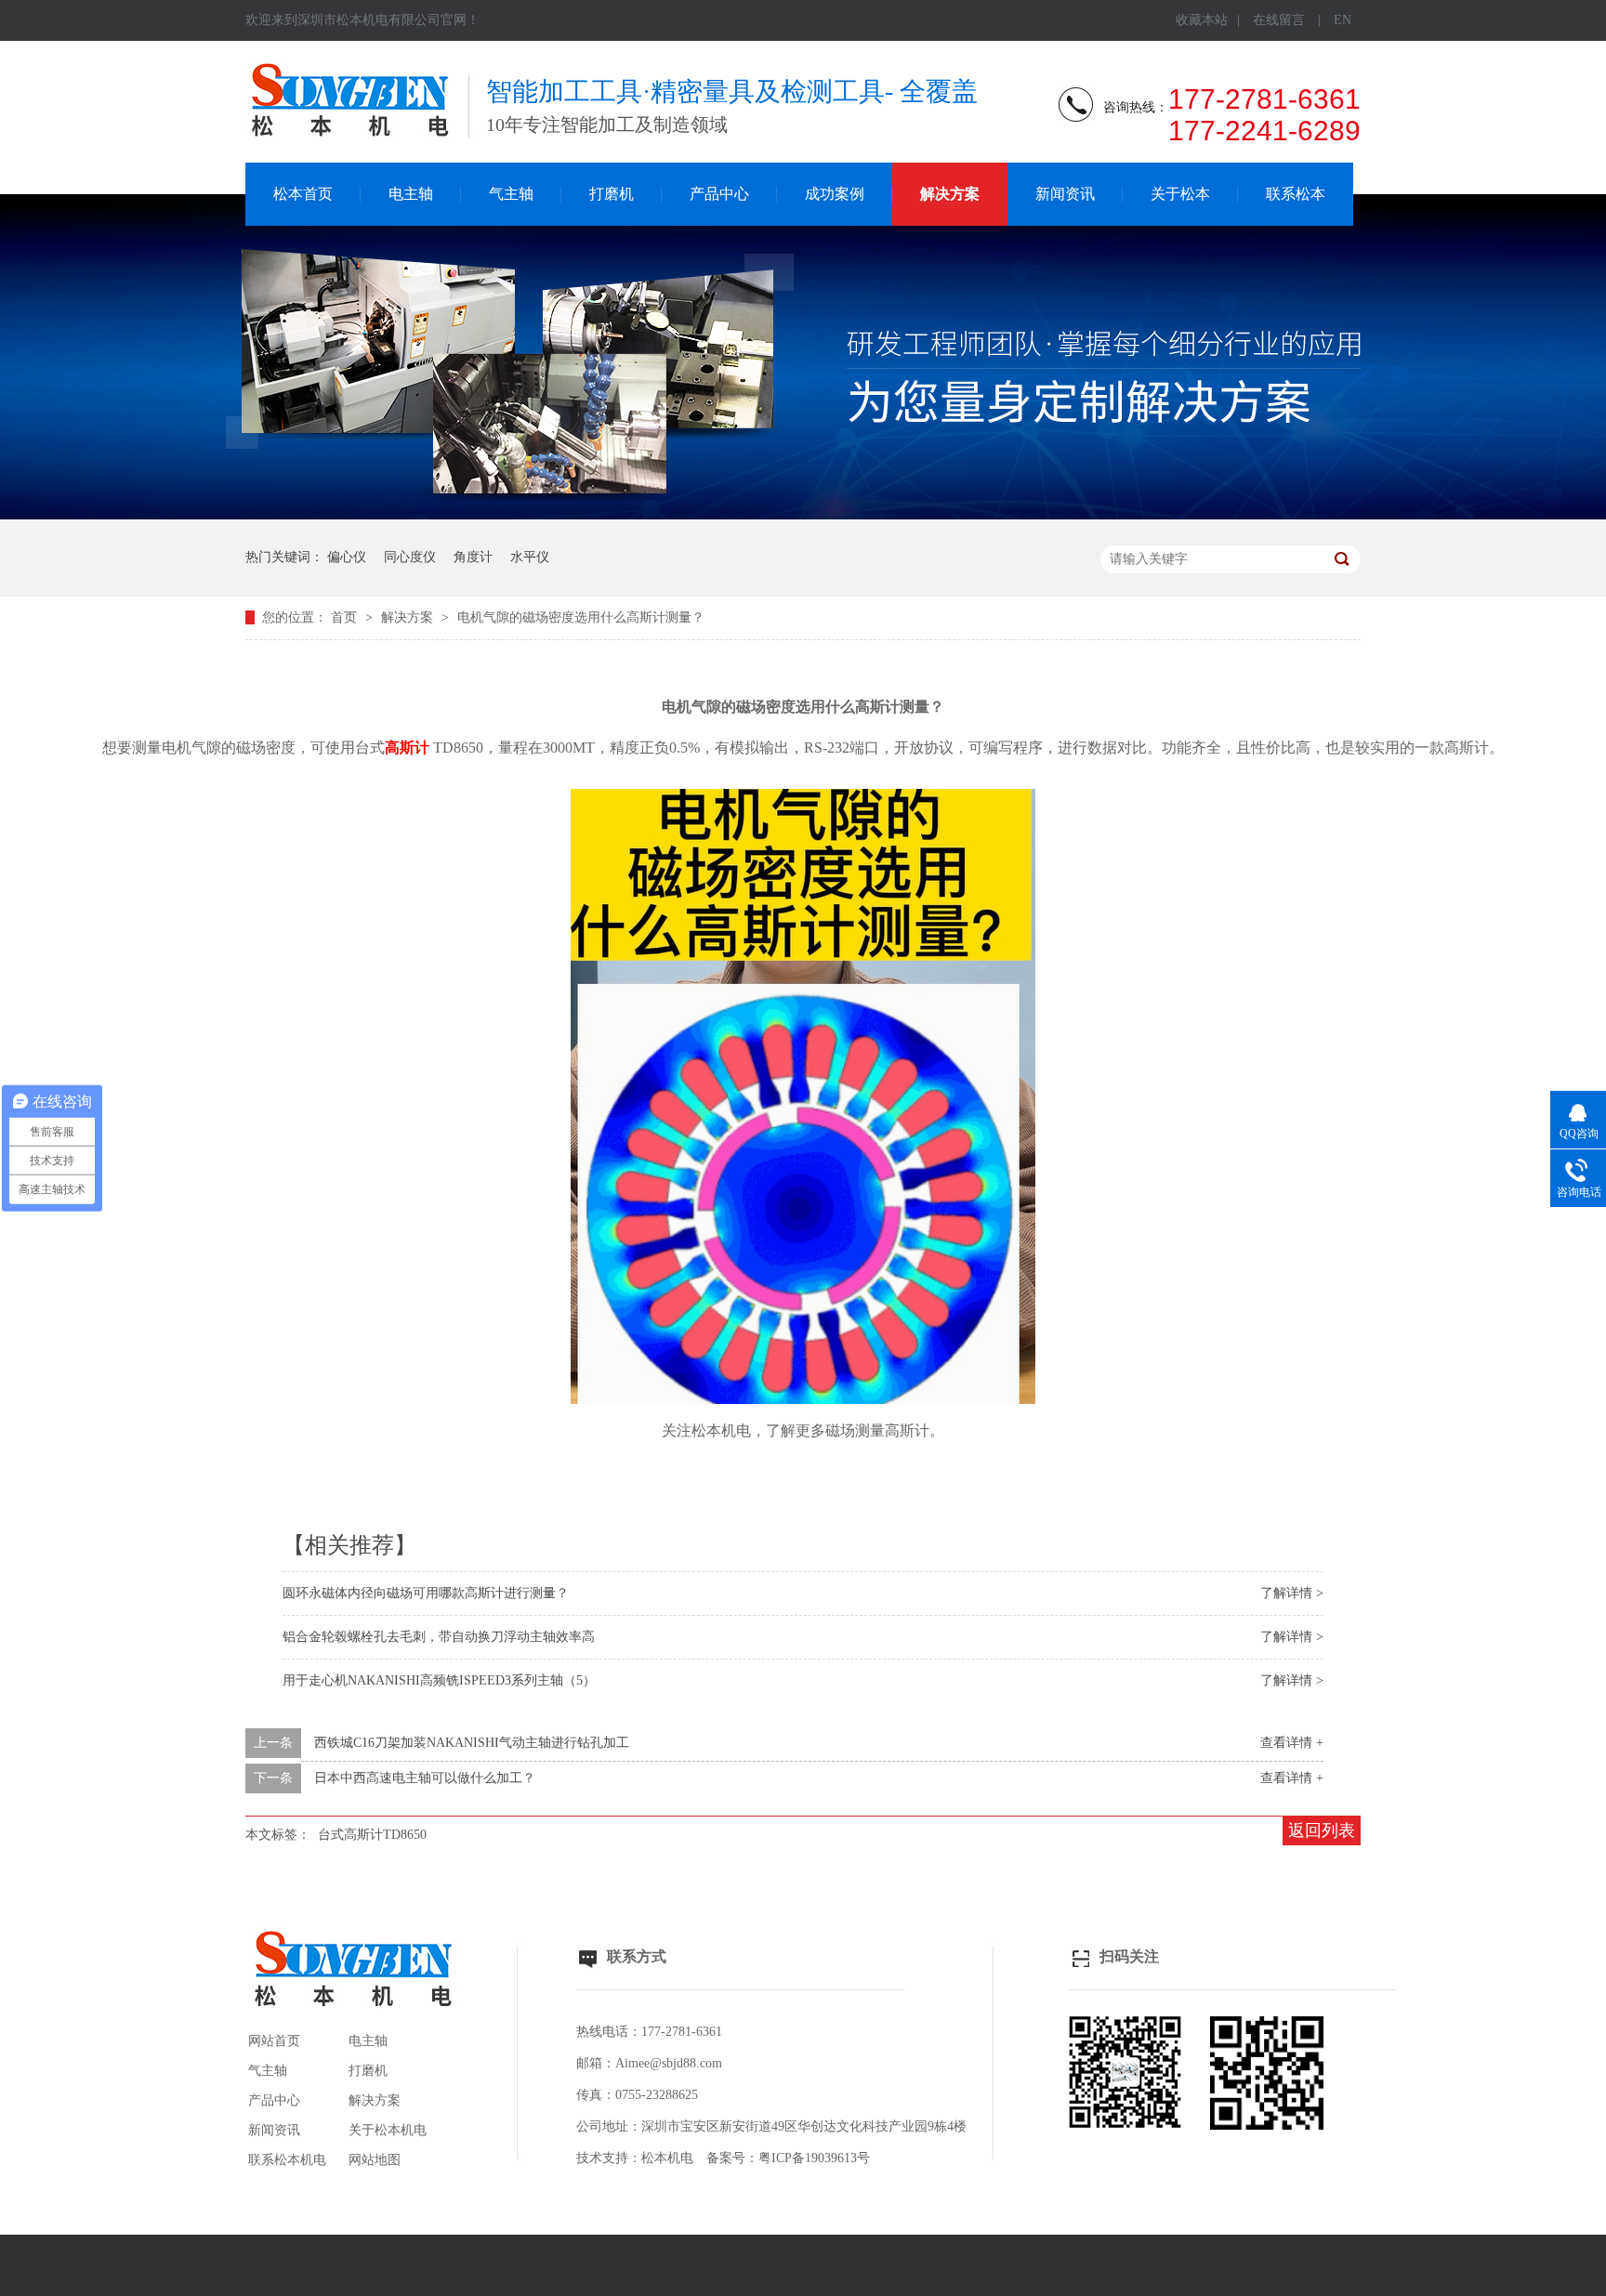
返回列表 (1322, 1830)
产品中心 (719, 194)
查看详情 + (1292, 1743)
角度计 (473, 557)
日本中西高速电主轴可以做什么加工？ (425, 1778)
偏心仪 (347, 557)
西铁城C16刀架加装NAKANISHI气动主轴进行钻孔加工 (472, 1743)
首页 (346, 617)
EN (1343, 20)
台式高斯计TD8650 (372, 1835)
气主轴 (511, 194)
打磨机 (612, 194)
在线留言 (1279, 20)
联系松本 (1296, 194)
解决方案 (950, 194)
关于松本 (1180, 194)
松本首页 (303, 194)
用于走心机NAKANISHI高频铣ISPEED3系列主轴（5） (439, 1680)
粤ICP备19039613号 (814, 2158)
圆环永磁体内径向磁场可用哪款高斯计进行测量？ (426, 1593)
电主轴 (411, 194)
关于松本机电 (388, 2130)
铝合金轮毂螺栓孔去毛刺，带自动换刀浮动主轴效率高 (439, 1637)
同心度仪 (410, 557)
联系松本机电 (287, 2160)
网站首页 (274, 2041)
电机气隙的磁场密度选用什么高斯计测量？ (581, 617)
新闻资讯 (1065, 194)
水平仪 (530, 557)
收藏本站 (1202, 20)
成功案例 (835, 194)
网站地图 (375, 2160)
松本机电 (667, 2158)
